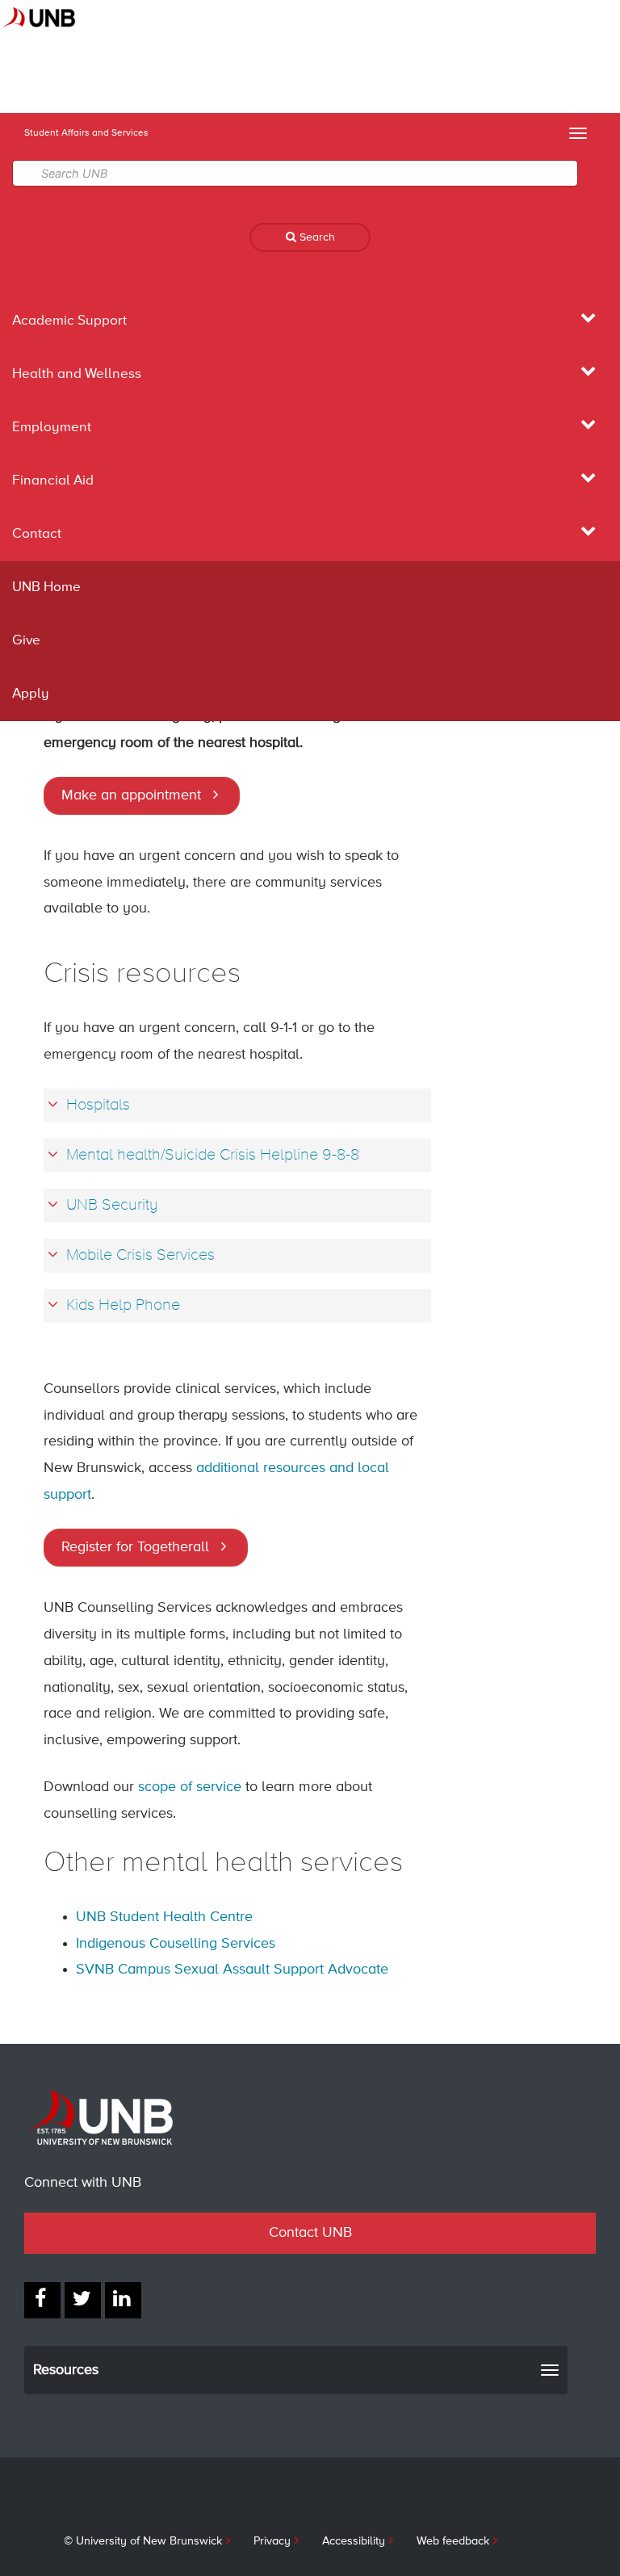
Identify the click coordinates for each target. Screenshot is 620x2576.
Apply (31, 694)
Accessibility (354, 2541)
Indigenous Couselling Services (176, 1944)
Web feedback (453, 2541)
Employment (52, 428)
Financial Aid (53, 481)
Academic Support (69, 321)
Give (26, 641)
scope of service (190, 1787)
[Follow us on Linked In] (123, 2300)
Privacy (272, 2541)
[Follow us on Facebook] (42, 2300)
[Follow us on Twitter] (83, 2300)
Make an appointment (131, 795)
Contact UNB (310, 2233)
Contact (37, 534)
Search (316, 237)
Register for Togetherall (135, 1547)
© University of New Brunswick (143, 2541)
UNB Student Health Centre (164, 1917)
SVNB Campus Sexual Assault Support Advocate (232, 1970)
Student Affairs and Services (86, 133)
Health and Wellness (77, 374)
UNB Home (46, 587)
